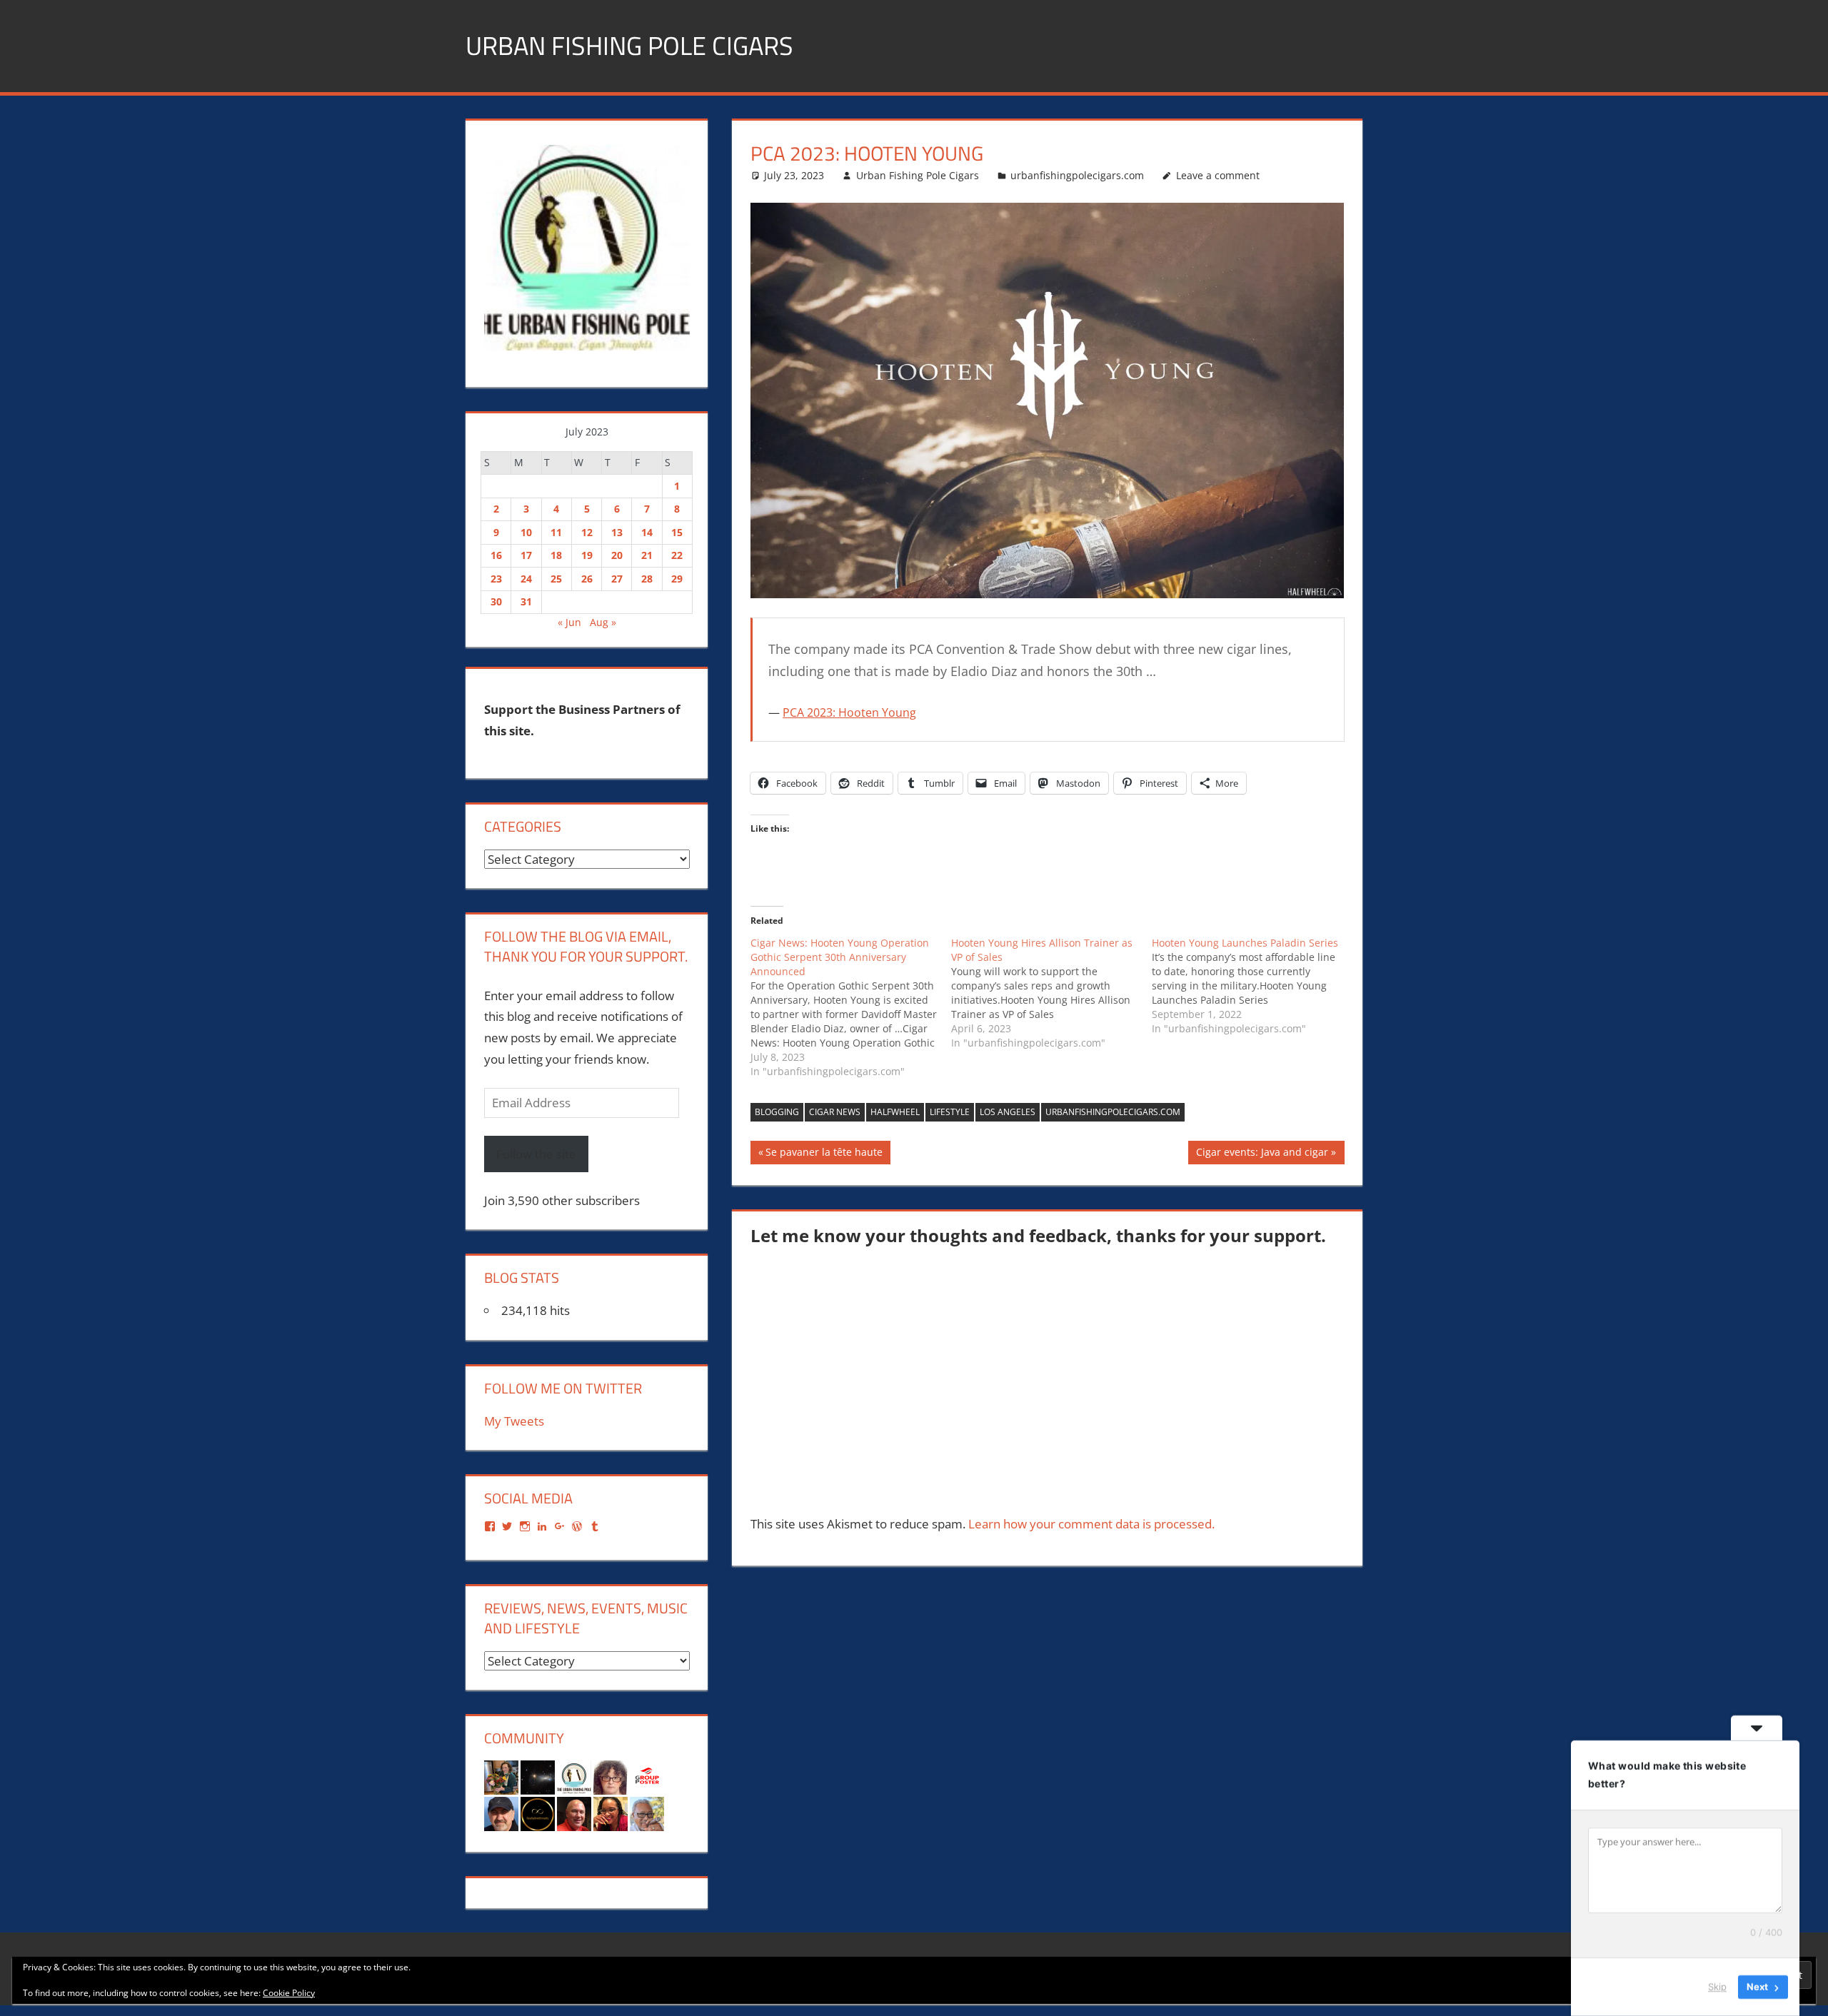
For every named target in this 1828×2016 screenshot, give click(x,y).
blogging (777, 1112)
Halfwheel (895, 1112)
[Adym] (501, 1813)
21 (647, 555)
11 (556, 532)
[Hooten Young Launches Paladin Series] (1252, 986)
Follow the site (536, 1154)
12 (587, 532)
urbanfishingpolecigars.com (1077, 175)
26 (587, 579)
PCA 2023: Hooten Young (849, 712)
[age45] (611, 1776)
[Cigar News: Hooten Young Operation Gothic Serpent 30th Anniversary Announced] (851, 1007)
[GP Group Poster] (647, 1776)
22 (677, 555)
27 (617, 579)
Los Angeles (1008, 1112)
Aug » (603, 622)
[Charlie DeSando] (574, 1813)
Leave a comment (1218, 175)
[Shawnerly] (611, 1813)
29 (677, 579)
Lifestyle (950, 1112)
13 (617, 532)
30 (496, 601)
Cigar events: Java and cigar (1262, 1154)
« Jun (569, 622)
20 (617, 555)
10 (526, 532)
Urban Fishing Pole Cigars (629, 45)
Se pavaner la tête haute (824, 1154)
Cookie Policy (289, 1993)
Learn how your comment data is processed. (1091, 1524)
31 (526, 601)
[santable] (538, 1776)
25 (556, 579)
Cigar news (835, 1112)
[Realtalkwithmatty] (538, 1813)
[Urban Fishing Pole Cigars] (574, 1776)
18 (556, 555)
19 (587, 555)
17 (526, 555)
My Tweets (514, 1421)
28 (647, 579)
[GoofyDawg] (647, 1813)
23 (496, 579)
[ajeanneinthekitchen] (501, 1776)
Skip (1717, 1987)
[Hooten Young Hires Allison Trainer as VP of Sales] (1051, 993)
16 (496, 555)
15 (677, 532)
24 (526, 579)
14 (647, 532)
